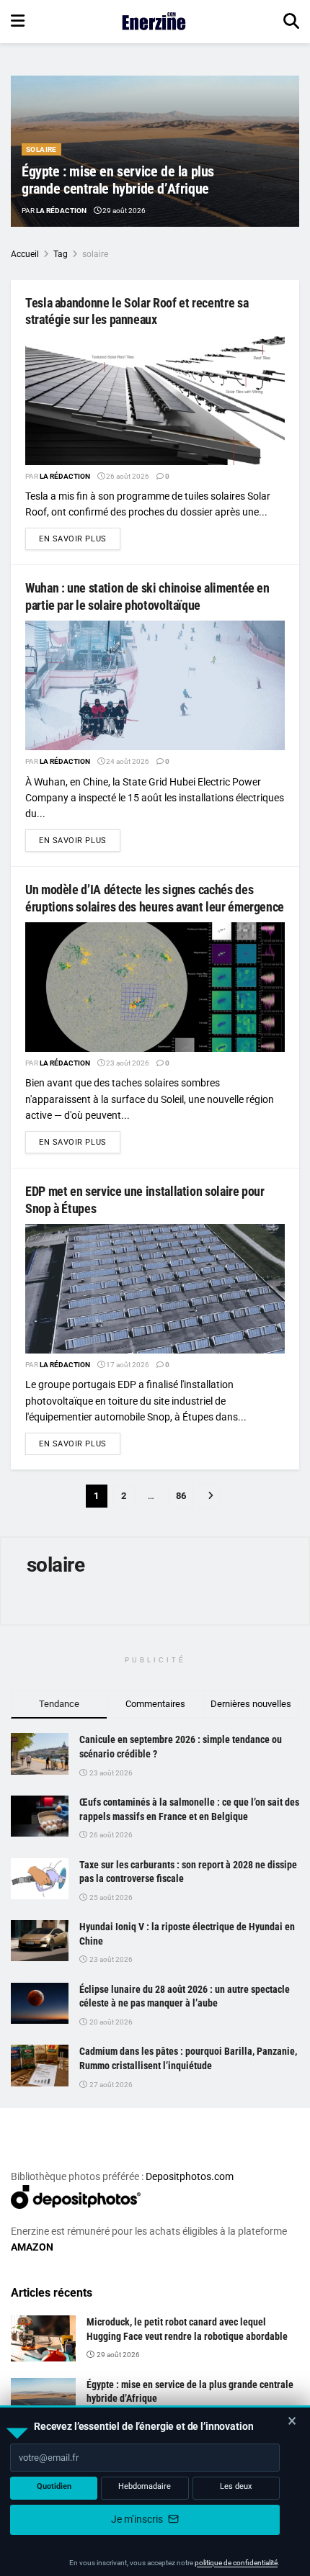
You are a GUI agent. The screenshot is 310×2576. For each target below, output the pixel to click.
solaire (95, 254)
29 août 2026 (123, 211)
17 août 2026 (127, 1365)
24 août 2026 (127, 761)
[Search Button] (291, 22)
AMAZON (32, 2247)
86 (181, 1496)
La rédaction (61, 211)
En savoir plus (80, 539)
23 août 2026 (127, 1063)
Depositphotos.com (190, 2176)
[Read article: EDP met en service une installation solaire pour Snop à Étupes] (155, 1289)
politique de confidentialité (236, 2563)
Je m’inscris (138, 2519)
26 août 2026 (127, 476)
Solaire (41, 149)
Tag (61, 254)
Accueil (25, 254)
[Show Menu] (18, 22)
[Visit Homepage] (154, 22)
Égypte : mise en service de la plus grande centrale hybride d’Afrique (118, 180)
